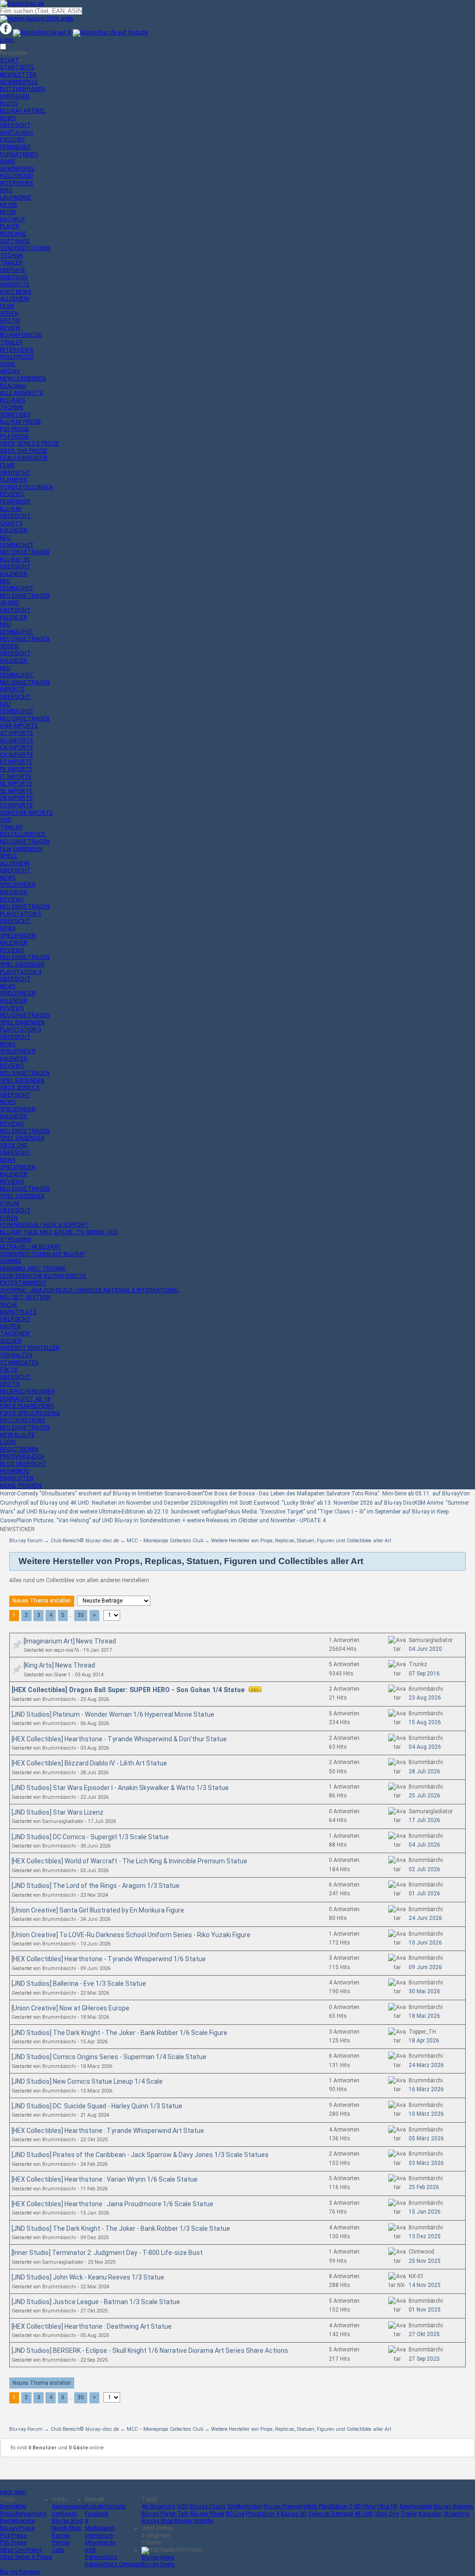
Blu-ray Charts (208, 2506)
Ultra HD (388, 2506)
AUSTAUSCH (16, 133)
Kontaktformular (106, 2506)
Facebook (97, 2514)
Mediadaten (100, 2528)
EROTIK (10, 321)
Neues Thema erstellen (42, 1601)
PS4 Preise (13, 2536)
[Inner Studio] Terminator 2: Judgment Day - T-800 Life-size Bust (107, 2253)
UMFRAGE (13, 270)
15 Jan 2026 (425, 2212)
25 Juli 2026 (424, 1796)
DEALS (13, 386)
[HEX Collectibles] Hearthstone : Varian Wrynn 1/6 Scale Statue (105, 2179)
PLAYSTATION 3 (21, 1030)
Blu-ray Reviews (454, 2506)
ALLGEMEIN (15, 299)
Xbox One (387, 2514)
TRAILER (11, 263)
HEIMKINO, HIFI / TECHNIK (33, 1269)
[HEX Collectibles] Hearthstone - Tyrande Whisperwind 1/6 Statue (109, 1959)
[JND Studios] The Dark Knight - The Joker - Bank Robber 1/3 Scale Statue (121, 2228)
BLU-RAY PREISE (21, 422)
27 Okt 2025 (424, 2334)
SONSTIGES (15, 415)
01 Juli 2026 (424, 1893)
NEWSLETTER (18, 75)
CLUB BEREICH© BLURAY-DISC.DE (43, 1276)
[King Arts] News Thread (59, 1665)
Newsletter (13, 2506)
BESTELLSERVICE (23, 834)
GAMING (10, 1261)
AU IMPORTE (17, 741)
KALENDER (14, 530)
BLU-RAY (11, 509)
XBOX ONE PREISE (24, 451)
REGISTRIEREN (19, 1449)
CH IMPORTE (17, 755)
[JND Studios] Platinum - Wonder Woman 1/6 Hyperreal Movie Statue (113, 1714)
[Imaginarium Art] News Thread (70, 1641)
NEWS (8, 118)
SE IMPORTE (16, 791)
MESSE (9, 205)
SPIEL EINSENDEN (22, 965)
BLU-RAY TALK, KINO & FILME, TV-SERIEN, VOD (59, 1232)
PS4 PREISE (15, 437)
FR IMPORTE (16, 769)
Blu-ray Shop (157, 2521)
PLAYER (10, 226)
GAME (8, 161)
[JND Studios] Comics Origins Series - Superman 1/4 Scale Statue (109, 2057)
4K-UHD (10, 603)
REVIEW (10, 328)
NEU (5, 538)
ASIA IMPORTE (19, 726)
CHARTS (11, 523)
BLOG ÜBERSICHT (23, 1464)
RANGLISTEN (17, 1478)
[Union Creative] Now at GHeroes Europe (71, 2008)
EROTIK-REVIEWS (22, 1420)
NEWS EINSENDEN (23, 379)
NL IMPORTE (16, 784)
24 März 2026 (426, 2065)
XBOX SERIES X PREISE (30, 444)
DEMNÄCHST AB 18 (25, 1399)
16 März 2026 (426, 2089)
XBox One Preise (21, 2550)
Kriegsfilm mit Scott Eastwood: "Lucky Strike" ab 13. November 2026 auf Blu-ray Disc (309, 1503)
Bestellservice (17, 2521)
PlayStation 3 (335, 2506)
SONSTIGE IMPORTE (26, 813)
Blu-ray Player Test (165, 2514)
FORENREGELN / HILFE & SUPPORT (44, 1225)
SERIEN (9, 314)
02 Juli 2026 (424, 1869)
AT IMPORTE (17, 733)
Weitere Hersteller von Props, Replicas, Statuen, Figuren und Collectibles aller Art (301, 1541)
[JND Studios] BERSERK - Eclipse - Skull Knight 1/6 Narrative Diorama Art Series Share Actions (150, 2351)
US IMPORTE (16, 805)
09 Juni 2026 (425, 1967)
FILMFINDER (15, 502)
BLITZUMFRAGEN (22, 89)
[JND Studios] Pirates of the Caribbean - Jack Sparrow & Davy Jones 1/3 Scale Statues (140, 2155)
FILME (7, 306)
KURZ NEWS (16, 292)
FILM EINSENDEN (21, 849)
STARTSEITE (17, 67)
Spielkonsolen (245, 2506)
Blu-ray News (158, 2557)
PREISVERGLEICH (22, 1456)
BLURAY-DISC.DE (21, 335)
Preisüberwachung (23, 2514)
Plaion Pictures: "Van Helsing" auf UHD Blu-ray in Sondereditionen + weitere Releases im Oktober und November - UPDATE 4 (171, 1520)
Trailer (409, 2514)
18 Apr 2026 (424, 2041)
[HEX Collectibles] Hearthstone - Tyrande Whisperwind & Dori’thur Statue (119, 1739)
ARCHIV (10, 371)
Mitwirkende (100, 2543)
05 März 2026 (426, 2138)
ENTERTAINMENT (23, 1283)
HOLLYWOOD (17, 176)
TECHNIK (12, 256)
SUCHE (9, 1305)
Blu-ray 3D (294, 2514)
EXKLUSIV (13, 140)
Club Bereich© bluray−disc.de (85, 1541)
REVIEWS (12, 494)
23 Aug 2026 (425, 1698)
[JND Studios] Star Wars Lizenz (58, 1812)
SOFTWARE (15, 241)
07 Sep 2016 (424, 1674)
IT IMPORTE (16, 777)
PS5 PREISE (15, 429)
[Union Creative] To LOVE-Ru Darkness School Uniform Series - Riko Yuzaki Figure (131, 1935)
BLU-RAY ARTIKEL (23, 111)
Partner (61, 2543)
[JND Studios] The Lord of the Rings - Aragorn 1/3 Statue (96, 1886)
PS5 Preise (13, 2543)
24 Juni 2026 (425, 1918)
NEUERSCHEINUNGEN (27, 1391)
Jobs (58, 2550)
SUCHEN (11, 1341)
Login (7, 40)
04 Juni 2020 (425, 1649)
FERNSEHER (15, 147)
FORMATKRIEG (19, 155)
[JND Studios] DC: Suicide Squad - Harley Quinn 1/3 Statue (97, 2106)
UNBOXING (14, 277)
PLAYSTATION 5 (21, 914)
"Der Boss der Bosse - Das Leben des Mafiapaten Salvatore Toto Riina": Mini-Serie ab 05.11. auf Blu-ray (331, 1494)
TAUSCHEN (15, 1333)
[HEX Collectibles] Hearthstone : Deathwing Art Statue (92, 2326)
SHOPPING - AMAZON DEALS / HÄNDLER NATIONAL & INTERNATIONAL (90, 1290)
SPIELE (9, 856)
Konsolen (430, 2514)
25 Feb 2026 (424, 2187)
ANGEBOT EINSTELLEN (30, 1348)
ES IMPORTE (16, 762)
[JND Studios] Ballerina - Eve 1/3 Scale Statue (79, 1984)
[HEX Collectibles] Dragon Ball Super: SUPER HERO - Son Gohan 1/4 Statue (129, 1690)
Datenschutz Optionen (113, 2564)
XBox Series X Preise (26, 2557)
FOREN (9, 1218)
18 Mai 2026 (424, 2016)
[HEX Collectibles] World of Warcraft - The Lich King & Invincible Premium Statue (129, 1861)
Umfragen (64, 2514)
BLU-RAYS (13, 400)
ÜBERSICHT (15, 125)
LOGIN (8, 1442)
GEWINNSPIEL (17, 169)
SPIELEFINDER (18, 885)
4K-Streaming (158, 2506)
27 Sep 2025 (424, 2359)
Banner (61, 2536)
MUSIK (8, 212)
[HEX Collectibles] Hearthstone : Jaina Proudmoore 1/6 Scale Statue (112, 2204)
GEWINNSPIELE (19, 82)
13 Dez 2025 (425, 2236)
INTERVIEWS (16, 183)
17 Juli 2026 (424, 1820)
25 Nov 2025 (425, 2261)
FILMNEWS (13, 480)
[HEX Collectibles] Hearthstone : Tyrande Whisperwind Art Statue (108, 2131)
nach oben (13, 2492)
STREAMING (16, 1240)
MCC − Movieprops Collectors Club (165, 1541)
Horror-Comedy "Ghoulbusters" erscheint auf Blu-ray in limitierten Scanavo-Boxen (101, 1494)
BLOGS (9, 103)
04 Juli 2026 (424, 1845)
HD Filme (365, 2506)
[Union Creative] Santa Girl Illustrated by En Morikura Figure (98, 1910)
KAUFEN (10, 1327)
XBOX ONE (14, 1146)
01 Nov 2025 (425, 2310)
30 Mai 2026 (424, 1991)
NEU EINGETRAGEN (25, 552)
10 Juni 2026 (425, 1943)
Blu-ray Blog (67, 2521)
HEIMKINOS (14, 1471)
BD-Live (235, 2514)
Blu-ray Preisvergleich (290, 2506)
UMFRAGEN (15, 97)
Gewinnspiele (68, 2506)
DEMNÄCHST (17, 545)
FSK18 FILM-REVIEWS (27, 1406)
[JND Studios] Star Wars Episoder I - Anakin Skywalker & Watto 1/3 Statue (120, 1788)
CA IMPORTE (17, 747)
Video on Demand (331, 2514)
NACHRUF (13, 219)
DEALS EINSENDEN (24, 458)
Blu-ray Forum (26, 1541)
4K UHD (364, 2514)
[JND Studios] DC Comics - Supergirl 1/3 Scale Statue (90, 1837)
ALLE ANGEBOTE (22, 393)
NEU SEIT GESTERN (25, 1297)
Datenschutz (101, 2557)
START (10, 60)
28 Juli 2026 (424, 1771)
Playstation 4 (263, 2514)
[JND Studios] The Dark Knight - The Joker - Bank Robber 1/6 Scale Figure (119, 2033)
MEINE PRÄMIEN (21, 1486)
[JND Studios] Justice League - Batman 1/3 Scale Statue (96, 2302)
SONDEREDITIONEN (25, 248)
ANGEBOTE (15, 284)
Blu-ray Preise (17, 2528)
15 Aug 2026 (425, 1722)
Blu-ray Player (207, 2514)
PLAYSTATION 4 (21, 972)
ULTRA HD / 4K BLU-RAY (30, 1247)
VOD (6, 820)
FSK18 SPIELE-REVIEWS (30, 1413)
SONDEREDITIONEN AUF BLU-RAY (43, 1254)
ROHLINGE (13, 234)
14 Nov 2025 (425, 2285)
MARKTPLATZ (18, 1312)
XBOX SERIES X (20, 1088)
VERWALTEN (16, 1355)
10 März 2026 (426, 2114)
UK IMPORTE (16, 798)
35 (81, 1615)
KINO (6, 190)
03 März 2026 (426, 2163)
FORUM (10, 1204)
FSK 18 (9, 1370)
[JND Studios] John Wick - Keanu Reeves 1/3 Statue (88, 2277)
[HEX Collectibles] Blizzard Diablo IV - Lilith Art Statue (89, 1763)
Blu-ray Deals (158, 2564)
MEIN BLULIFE (17, 1435)
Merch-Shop (67, 2528)
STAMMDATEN (19, 1363)
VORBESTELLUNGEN (26, 487)
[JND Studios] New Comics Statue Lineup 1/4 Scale (87, 2081)
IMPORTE (12, 689)
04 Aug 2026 (425, 1747)
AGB (90, 2550)
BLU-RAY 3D (15, 560)
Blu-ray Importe (193, 2521)
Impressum (99, 2536)
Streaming (456, 2514)
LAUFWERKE (16, 198)
